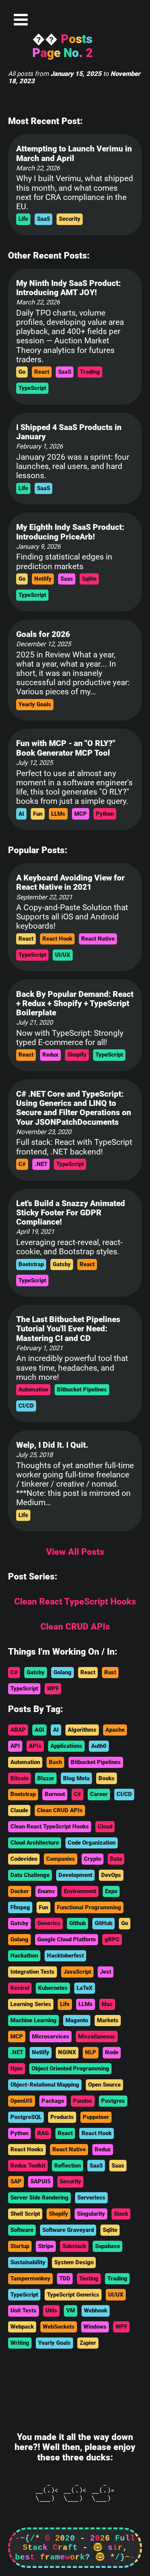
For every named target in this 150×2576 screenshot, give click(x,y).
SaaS (43, 219)
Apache (115, 1730)
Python (105, 814)
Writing (20, 2343)
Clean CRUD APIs (60, 1810)
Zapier (88, 2343)
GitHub (103, 1923)
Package (53, 2101)
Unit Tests (23, 2311)
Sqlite (89, 579)
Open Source (104, 2085)
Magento (77, 2020)
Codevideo (24, 1859)
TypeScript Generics (73, 2295)
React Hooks (27, 2149)
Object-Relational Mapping (45, 2085)
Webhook (96, 2311)
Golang (62, 1672)
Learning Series (31, 2004)
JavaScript (77, 1972)
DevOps (111, 1875)
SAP (16, 2181)
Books (107, 1778)
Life (23, 219)
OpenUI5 (22, 2101)
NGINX (67, 2052)
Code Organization (92, 1843)
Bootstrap (31, 1264)
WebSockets (59, 2327)
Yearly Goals (35, 704)
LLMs (58, 814)
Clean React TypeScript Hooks (50, 1827)
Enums (46, 1891)
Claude (19, 1810)
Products (62, 2117)
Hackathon (24, 1956)
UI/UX (63, 955)
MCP (81, 814)
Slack (121, 2214)
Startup (20, 2246)
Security (70, 219)
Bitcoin (19, 1778)
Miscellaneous (97, 2037)
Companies (61, 1859)
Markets (108, 2020)
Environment (80, 1891)
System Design (74, 2262)
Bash (55, 1762)
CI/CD (26, 1406)
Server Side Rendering (39, 2198)
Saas (67, 579)
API (15, 1746)
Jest (106, 1972)
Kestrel (20, 1988)
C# (22, 1164)
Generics (49, 1923)
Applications (66, 1746)
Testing (89, 2279)
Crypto (92, 1859)
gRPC (112, 1939)
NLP (91, 2052)
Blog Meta (76, 1778)
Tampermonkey (30, 2279)
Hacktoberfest (65, 1956)
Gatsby (62, 1264)
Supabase (107, 2246)
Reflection (67, 2166)
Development (75, 1875)
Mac (107, 2004)
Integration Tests (32, 1972)
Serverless (91, 2198)
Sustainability (28, 2262)
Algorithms (82, 1730)
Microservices (51, 2037)
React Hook (57, 939)
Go (22, 372)
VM (71, 2311)
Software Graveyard (68, 2230)
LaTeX (85, 1988)
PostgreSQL (26, 2117)
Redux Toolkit (28, 2166)
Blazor (46, 1778)
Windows (95, 2327)
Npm (17, 2069)
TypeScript (32, 388)
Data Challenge (30, 1875)
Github (77, 1923)
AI (21, 814)
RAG (43, 2133)
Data (116, 1859)
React (42, 372)
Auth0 (99, 1746)
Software (22, 2230)
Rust (110, 1672)
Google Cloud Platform (67, 1939)
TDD (65, 2279)
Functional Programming (89, 1907)
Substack (74, 2246)
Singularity (91, 2214)
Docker (20, 1891)
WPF (53, 1689)
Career (99, 1794)
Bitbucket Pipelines (82, 1390)
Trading (90, 372)
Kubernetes (53, 1988)
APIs (35, 1746)
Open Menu (21, 20)
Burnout (55, 1794)
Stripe (46, 2246)
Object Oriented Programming (70, 2069)
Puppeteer (96, 2117)
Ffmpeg (20, 1907)
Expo (111, 1891)
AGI (39, 1730)
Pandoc (83, 2101)
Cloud (105, 1827)
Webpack (22, 2327)
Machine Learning (33, 2020)
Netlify (43, 579)
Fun (38, 814)
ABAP (18, 1730)
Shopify (77, 1055)
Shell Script (25, 2214)
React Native (98, 939)
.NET (41, 1164)
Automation (33, 1390)
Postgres (113, 2101)
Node (112, 2052)
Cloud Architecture (35, 1843)
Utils (51, 2311)
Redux (50, 1055)
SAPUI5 (41, 2181)
